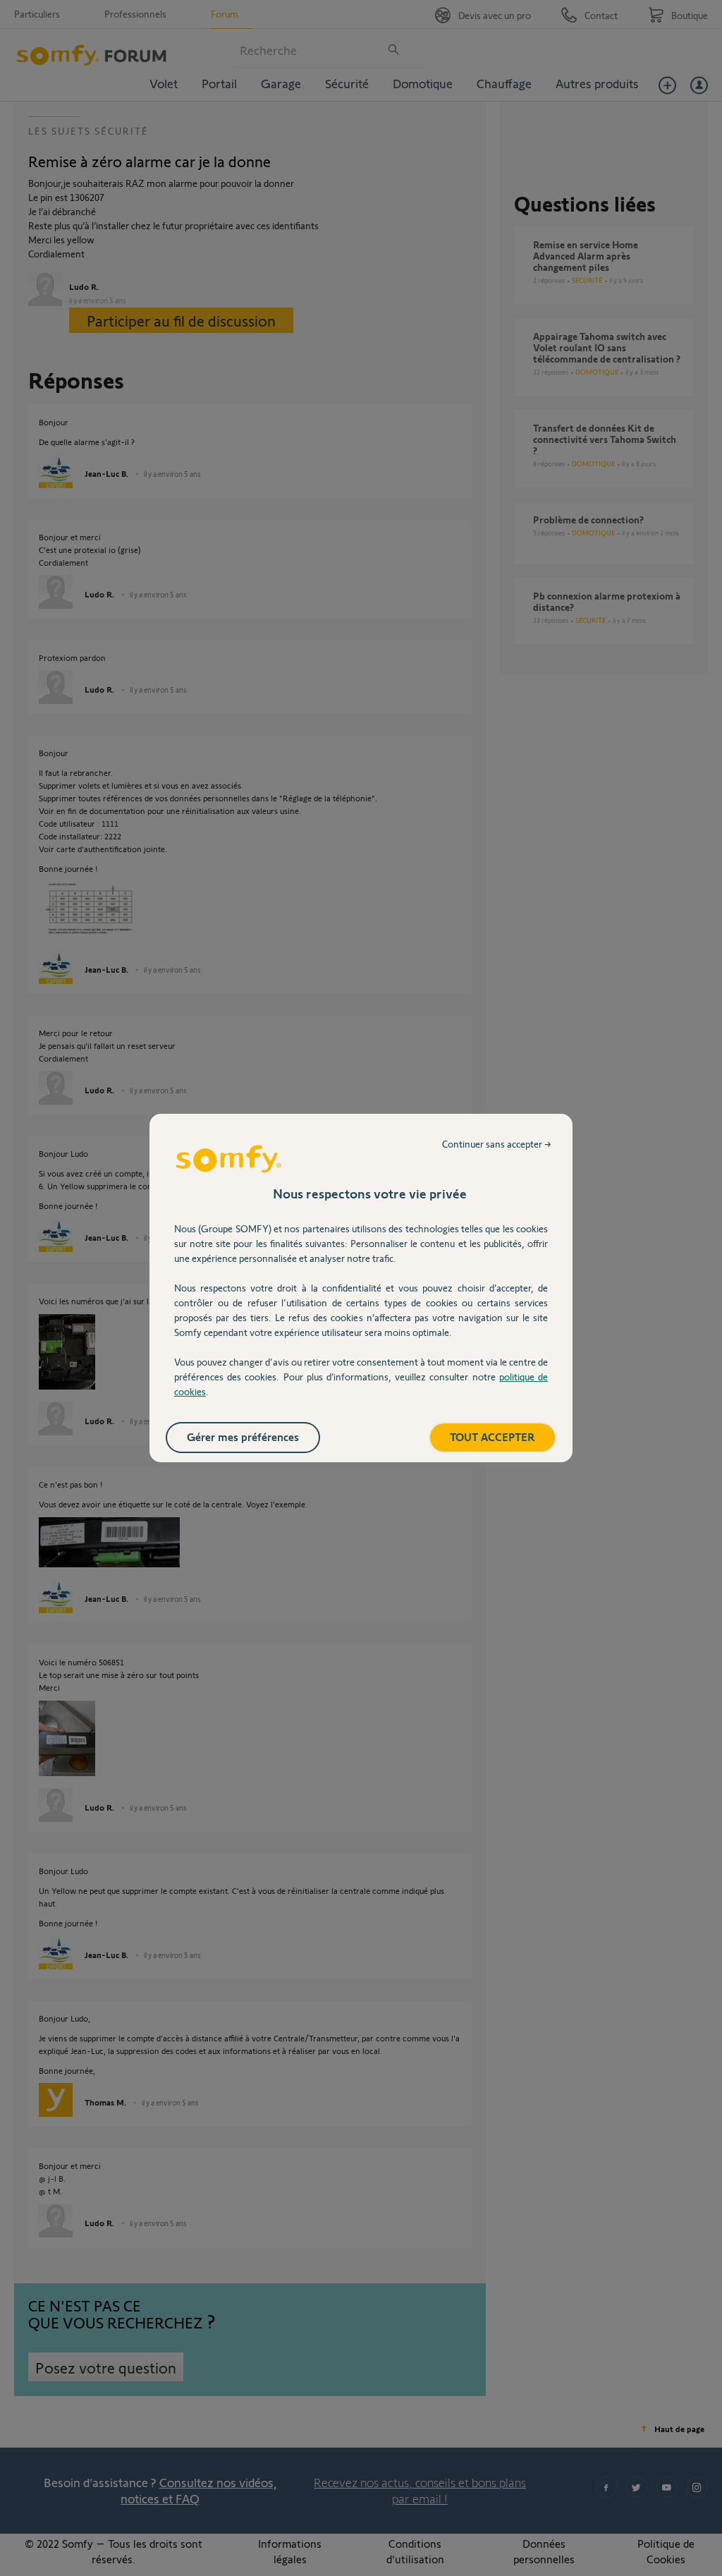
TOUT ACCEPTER (492, 1436)
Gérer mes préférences (243, 1436)
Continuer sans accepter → (497, 1144)
